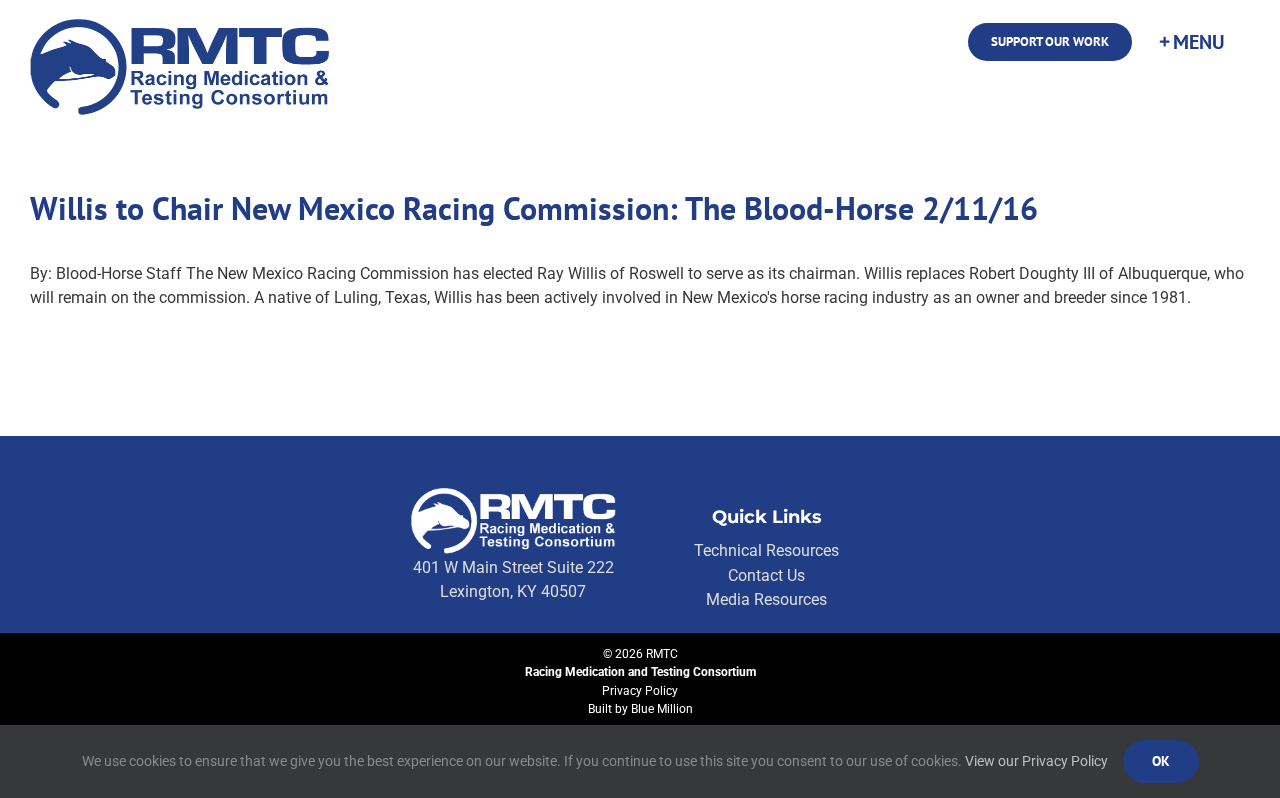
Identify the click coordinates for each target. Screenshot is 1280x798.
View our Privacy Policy (1036, 761)
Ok (1161, 761)
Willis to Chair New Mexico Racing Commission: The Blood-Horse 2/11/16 (534, 208)
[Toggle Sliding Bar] (1191, 42)
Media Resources (766, 599)
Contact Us (766, 575)
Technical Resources (766, 550)
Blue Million (662, 709)
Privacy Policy (640, 691)
